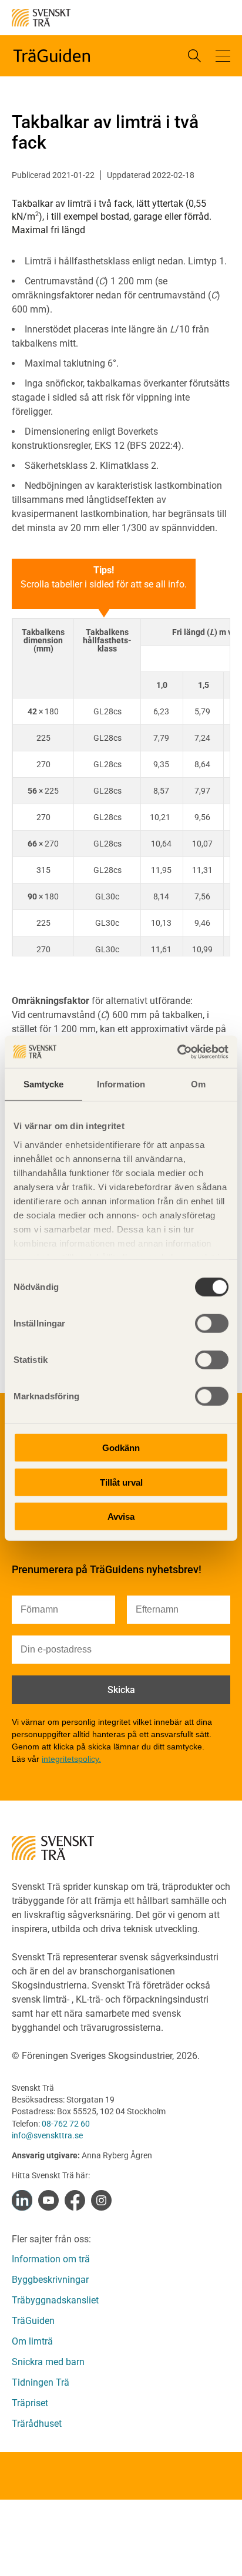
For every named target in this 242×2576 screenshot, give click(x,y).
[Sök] (194, 56)
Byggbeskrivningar (50, 2280)
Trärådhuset (37, 2424)
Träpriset (30, 2403)
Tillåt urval (121, 1482)
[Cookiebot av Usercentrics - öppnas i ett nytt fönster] (177, 1052)
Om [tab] (198, 1084)
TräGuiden (33, 2321)
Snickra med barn (48, 2362)
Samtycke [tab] (44, 1084)
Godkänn (121, 1448)
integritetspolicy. (71, 1759)
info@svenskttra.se (47, 2135)
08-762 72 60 (66, 2124)
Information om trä (51, 2259)
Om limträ (32, 2341)
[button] (223, 56)
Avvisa (121, 1517)
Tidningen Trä (41, 2382)
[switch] (212, 1324)
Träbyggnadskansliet (55, 2300)
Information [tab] (121, 1084)
